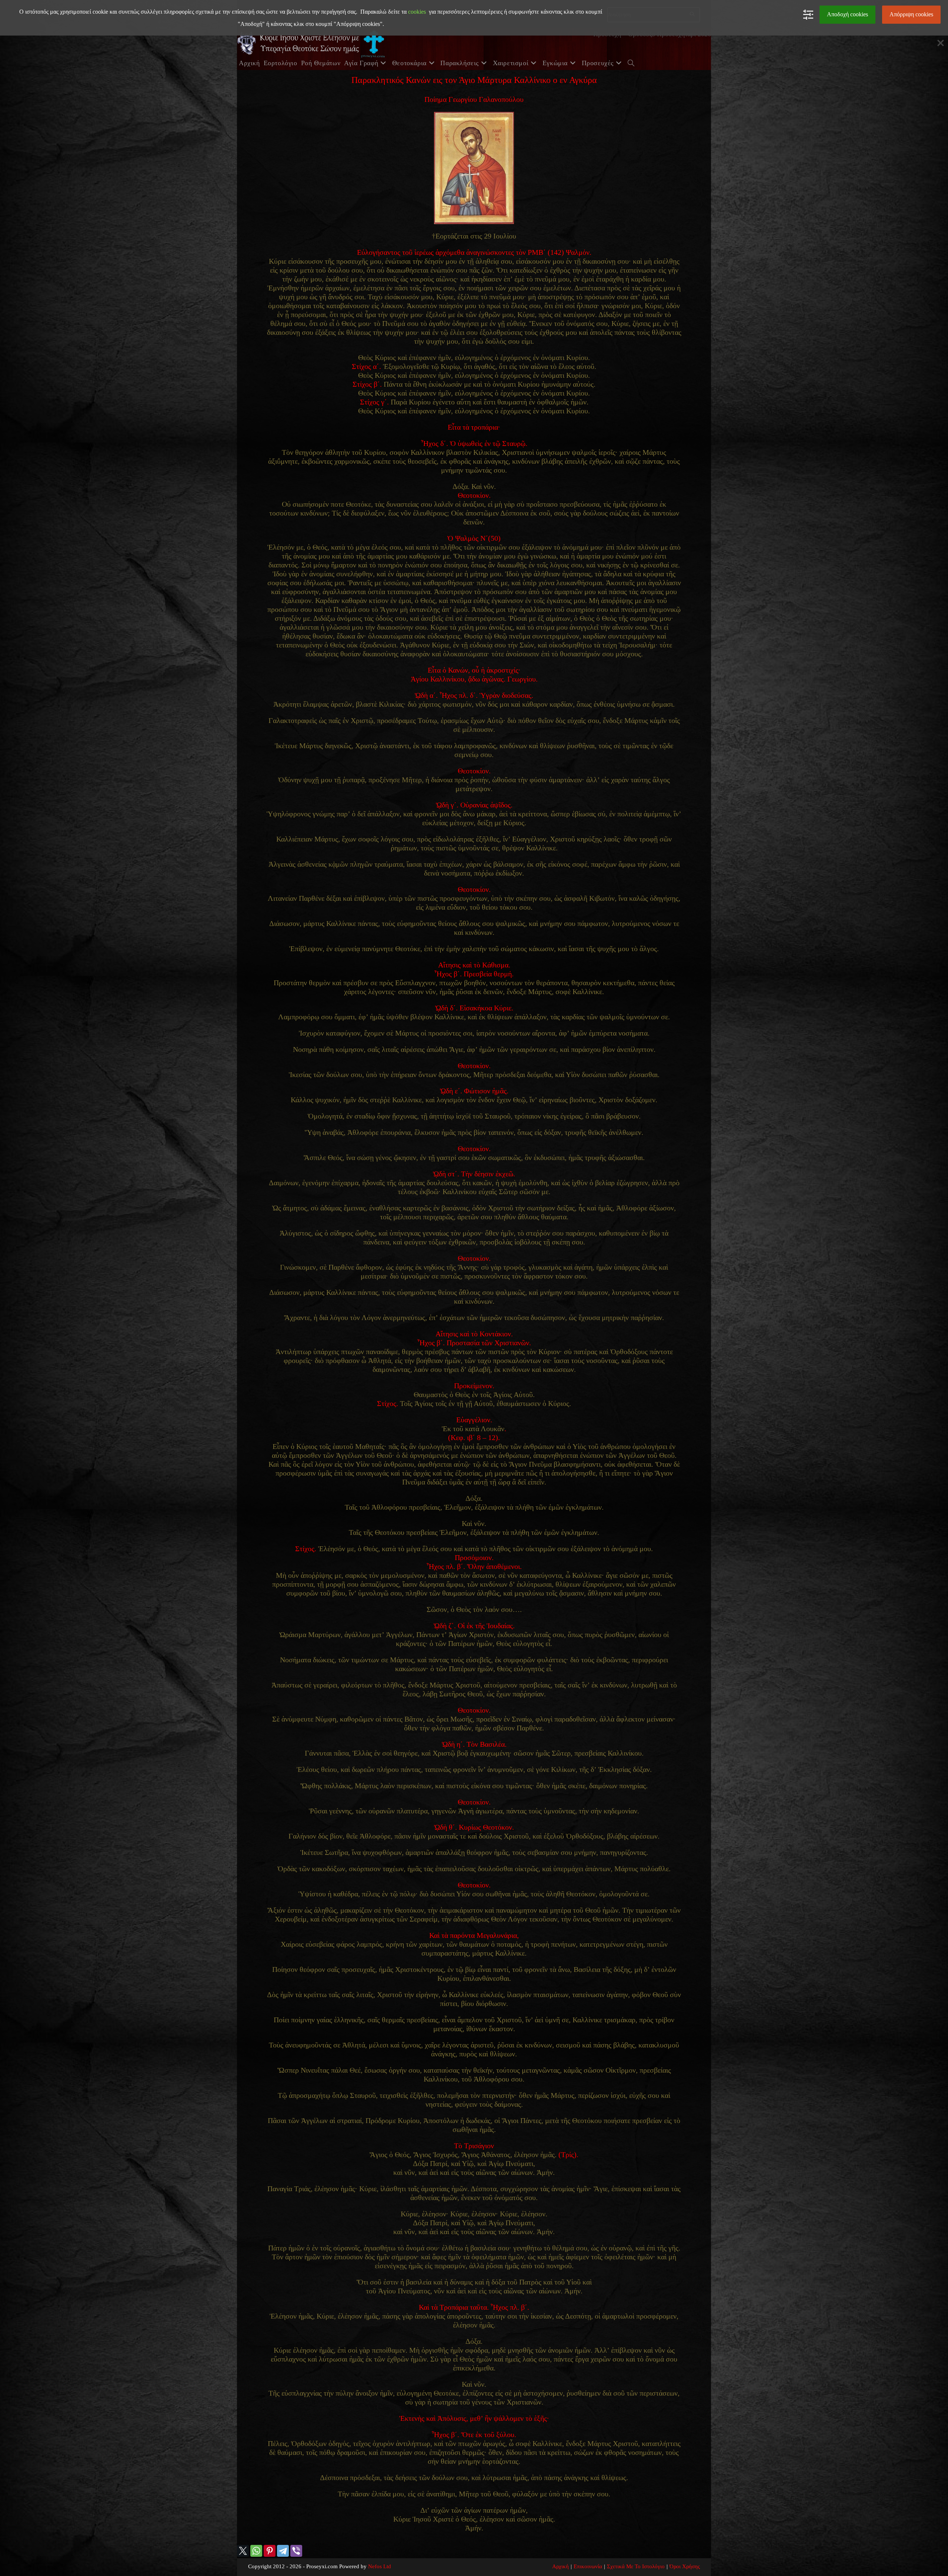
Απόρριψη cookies (911, 14)
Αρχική (560, 2566)
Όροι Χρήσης (685, 2566)
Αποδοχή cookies (847, 14)
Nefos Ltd (380, 2566)
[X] (243, 2551)
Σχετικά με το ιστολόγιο (636, 2566)
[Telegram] (283, 2551)
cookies (417, 12)
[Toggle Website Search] (631, 64)
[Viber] (296, 2551)
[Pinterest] (270, 2551)
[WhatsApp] (256, 2551)
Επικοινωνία (588, 2566)
